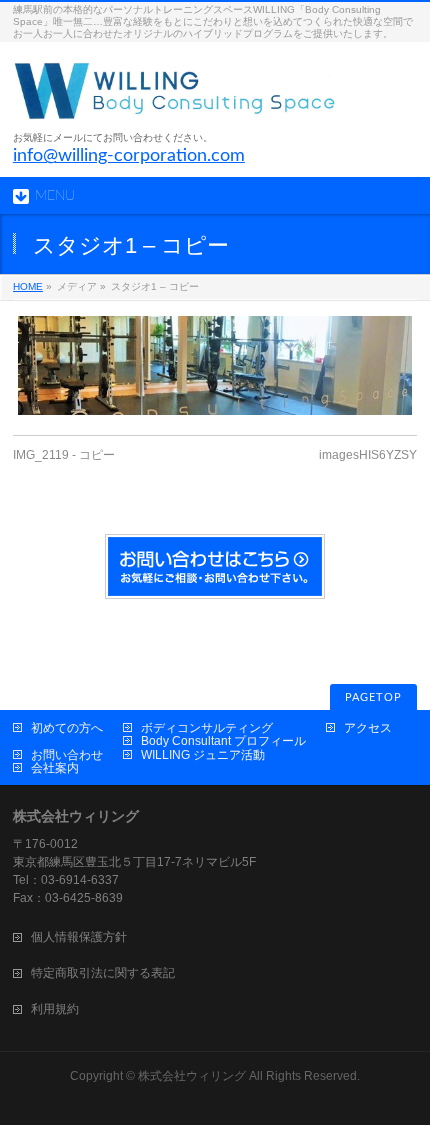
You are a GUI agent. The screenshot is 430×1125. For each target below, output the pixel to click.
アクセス (368, 728)
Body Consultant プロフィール (223, 741)
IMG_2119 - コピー (64, 455)
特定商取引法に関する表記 (103, 973)
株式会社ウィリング (192, 1076)
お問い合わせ (67, 755)
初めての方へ (67, 728)
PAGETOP (373, 697)
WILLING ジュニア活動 (203, 755)
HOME (28, 286)
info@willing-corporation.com (129, 156)
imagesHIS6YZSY (368, 455)
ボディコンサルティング (207, 728)
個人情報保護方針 (79, 937)
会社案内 (55, 768)
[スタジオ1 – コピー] (215, 365)
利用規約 (55, 1009)
